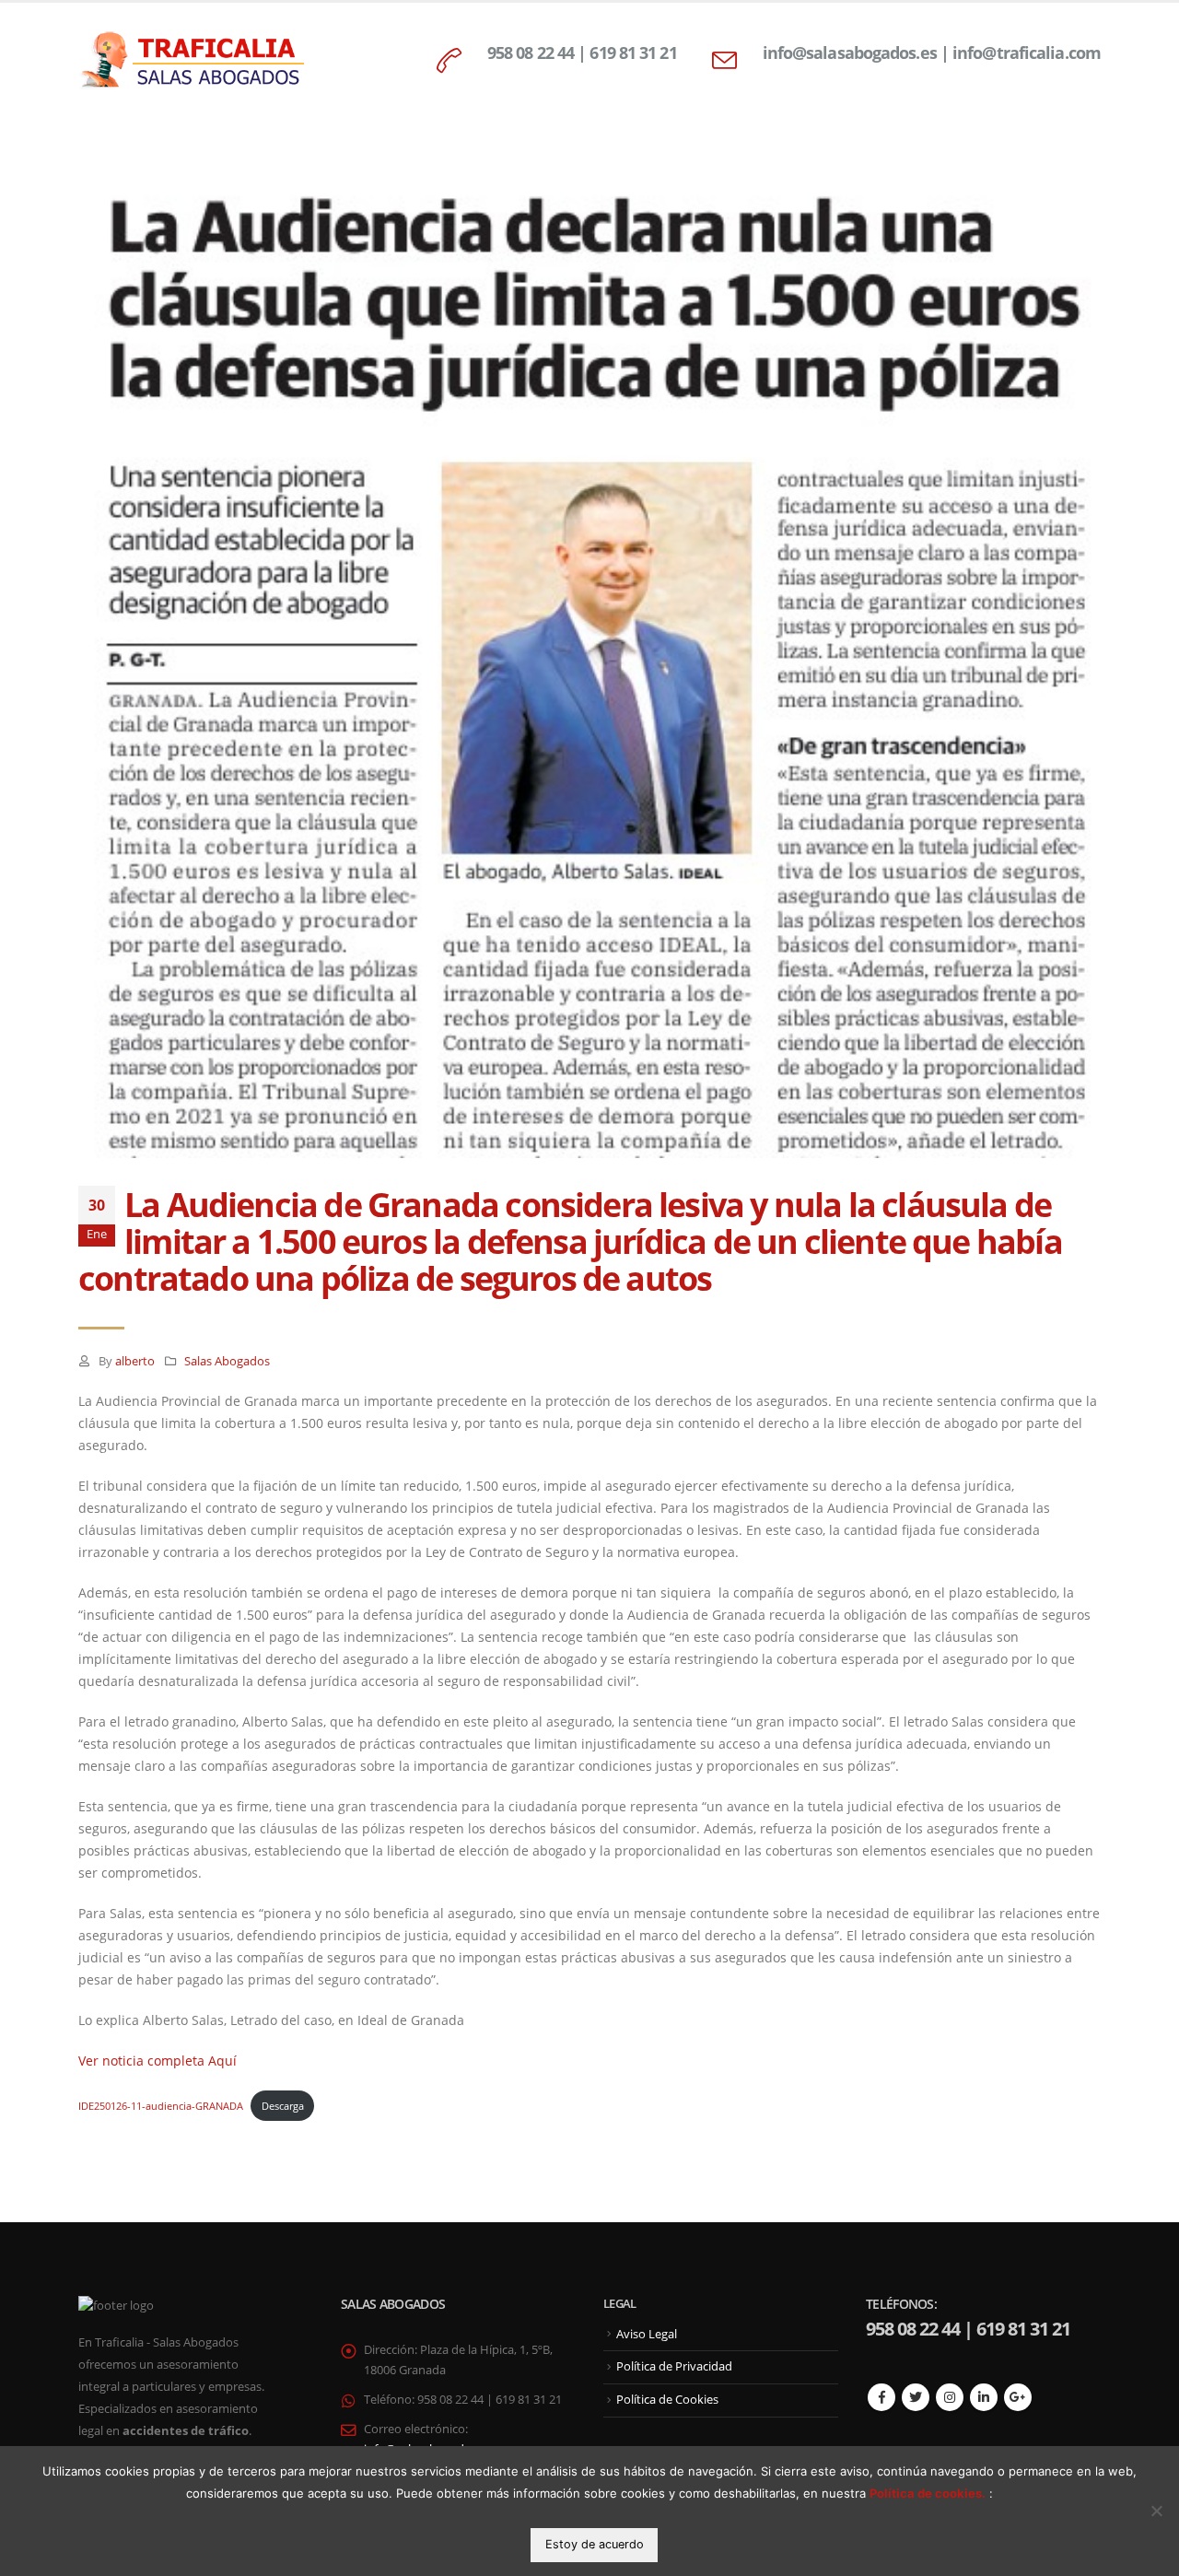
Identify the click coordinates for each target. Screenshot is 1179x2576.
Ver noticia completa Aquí (158, 2061)
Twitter (916, 2397)
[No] (1156, 2511)
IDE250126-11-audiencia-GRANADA (161, 2106)
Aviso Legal (647, 2334)
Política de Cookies (667, 2400)
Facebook (881, 2397)
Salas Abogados (227, 1361)
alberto (135, 1361)
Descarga (283, 2106)
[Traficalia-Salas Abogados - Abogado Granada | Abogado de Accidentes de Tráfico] (193, 60)
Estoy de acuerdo (595, 2544)
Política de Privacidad (674, 2366)
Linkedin (984, 2397)
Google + (1018, 2397)
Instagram (950, 2397)
